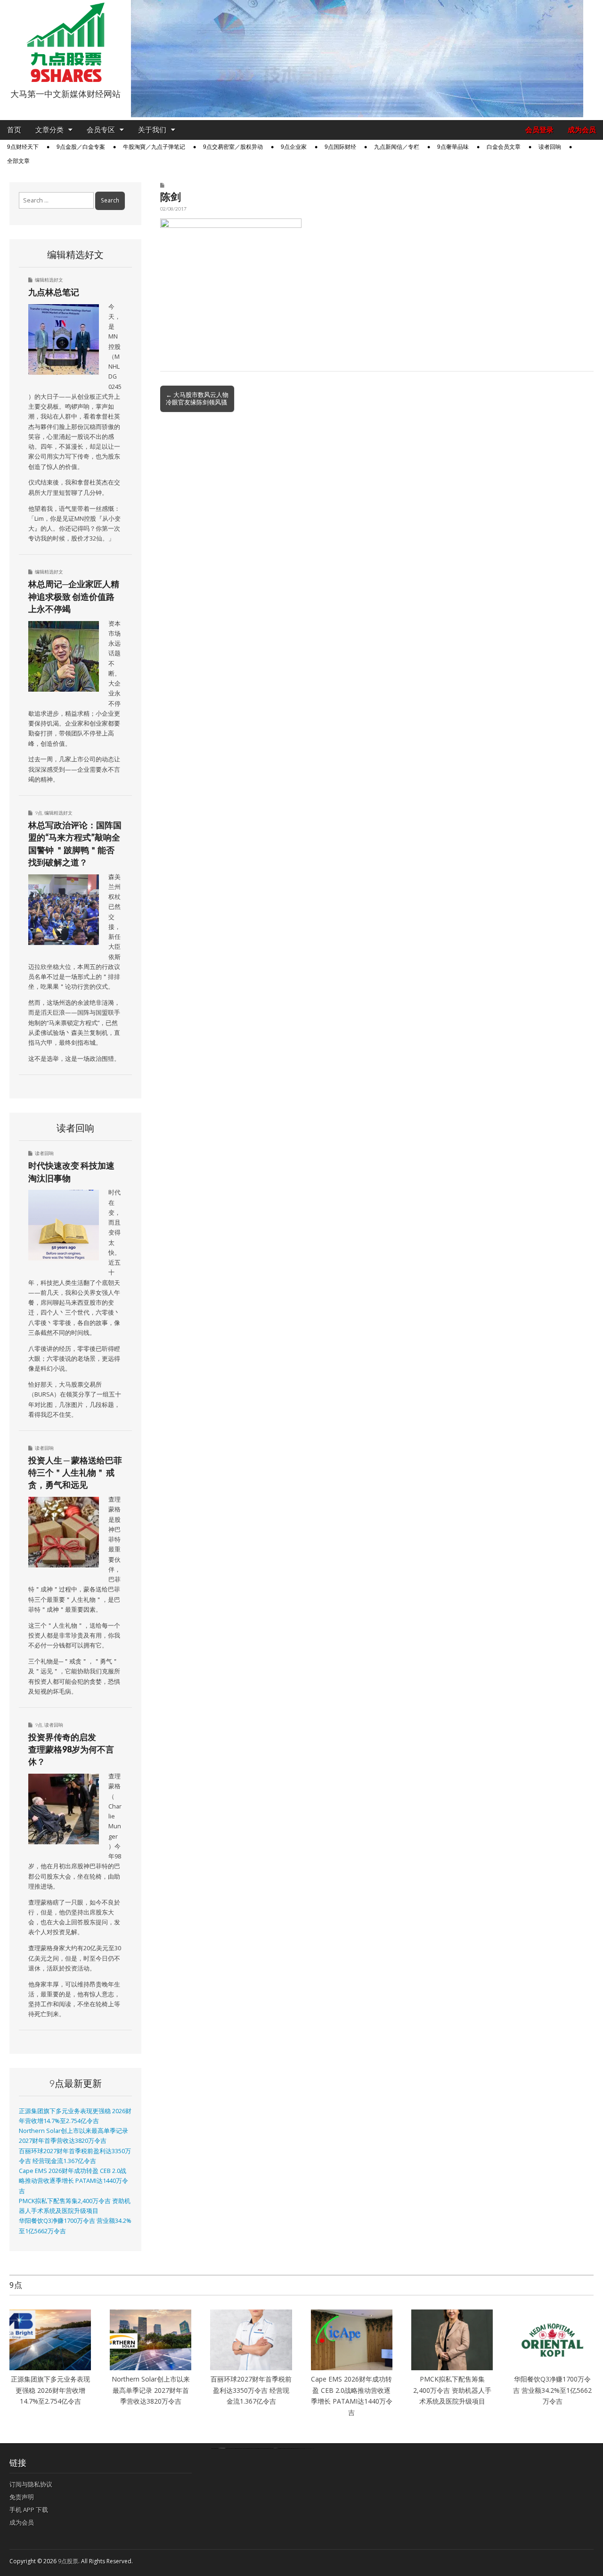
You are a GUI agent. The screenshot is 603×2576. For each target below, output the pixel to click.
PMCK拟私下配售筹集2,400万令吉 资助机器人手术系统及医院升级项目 (452, 2390)
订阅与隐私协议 (31, 2484)
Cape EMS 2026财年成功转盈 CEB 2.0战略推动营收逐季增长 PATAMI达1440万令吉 (73, 2181)
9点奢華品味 (453, 147)
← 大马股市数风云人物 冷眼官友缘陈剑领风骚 (197, 398)
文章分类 (49, 130)
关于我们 (152, 130)
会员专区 (101, 130)
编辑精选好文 (49, 280)
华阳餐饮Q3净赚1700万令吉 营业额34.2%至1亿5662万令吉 (552, 2390)
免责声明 (22, 2497)
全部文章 (18, 161)
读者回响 (550, 147)
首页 (14, 130)
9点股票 (68, 2561)
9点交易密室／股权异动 (233, 147)
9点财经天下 (23, 147)
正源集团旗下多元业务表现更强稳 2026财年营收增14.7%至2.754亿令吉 (50, 2390)
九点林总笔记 (54, 292)
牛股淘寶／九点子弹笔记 (154, 147)
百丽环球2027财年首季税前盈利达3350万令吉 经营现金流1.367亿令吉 (251, 2390)
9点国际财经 (340, 147)
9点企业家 (294, 147)
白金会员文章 (504, 147)
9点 (39, 813)
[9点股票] (65, 42)
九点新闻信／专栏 (397, 147)
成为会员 (582, 130)
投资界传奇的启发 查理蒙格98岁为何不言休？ (71, 1749)
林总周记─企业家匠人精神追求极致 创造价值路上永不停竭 (74, 596)
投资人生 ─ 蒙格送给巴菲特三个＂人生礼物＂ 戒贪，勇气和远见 (75, 1473)
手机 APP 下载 (29, 2510)
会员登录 (539, 130)
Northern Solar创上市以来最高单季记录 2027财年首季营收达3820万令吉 (151, 2390)
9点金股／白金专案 (81, 147)
